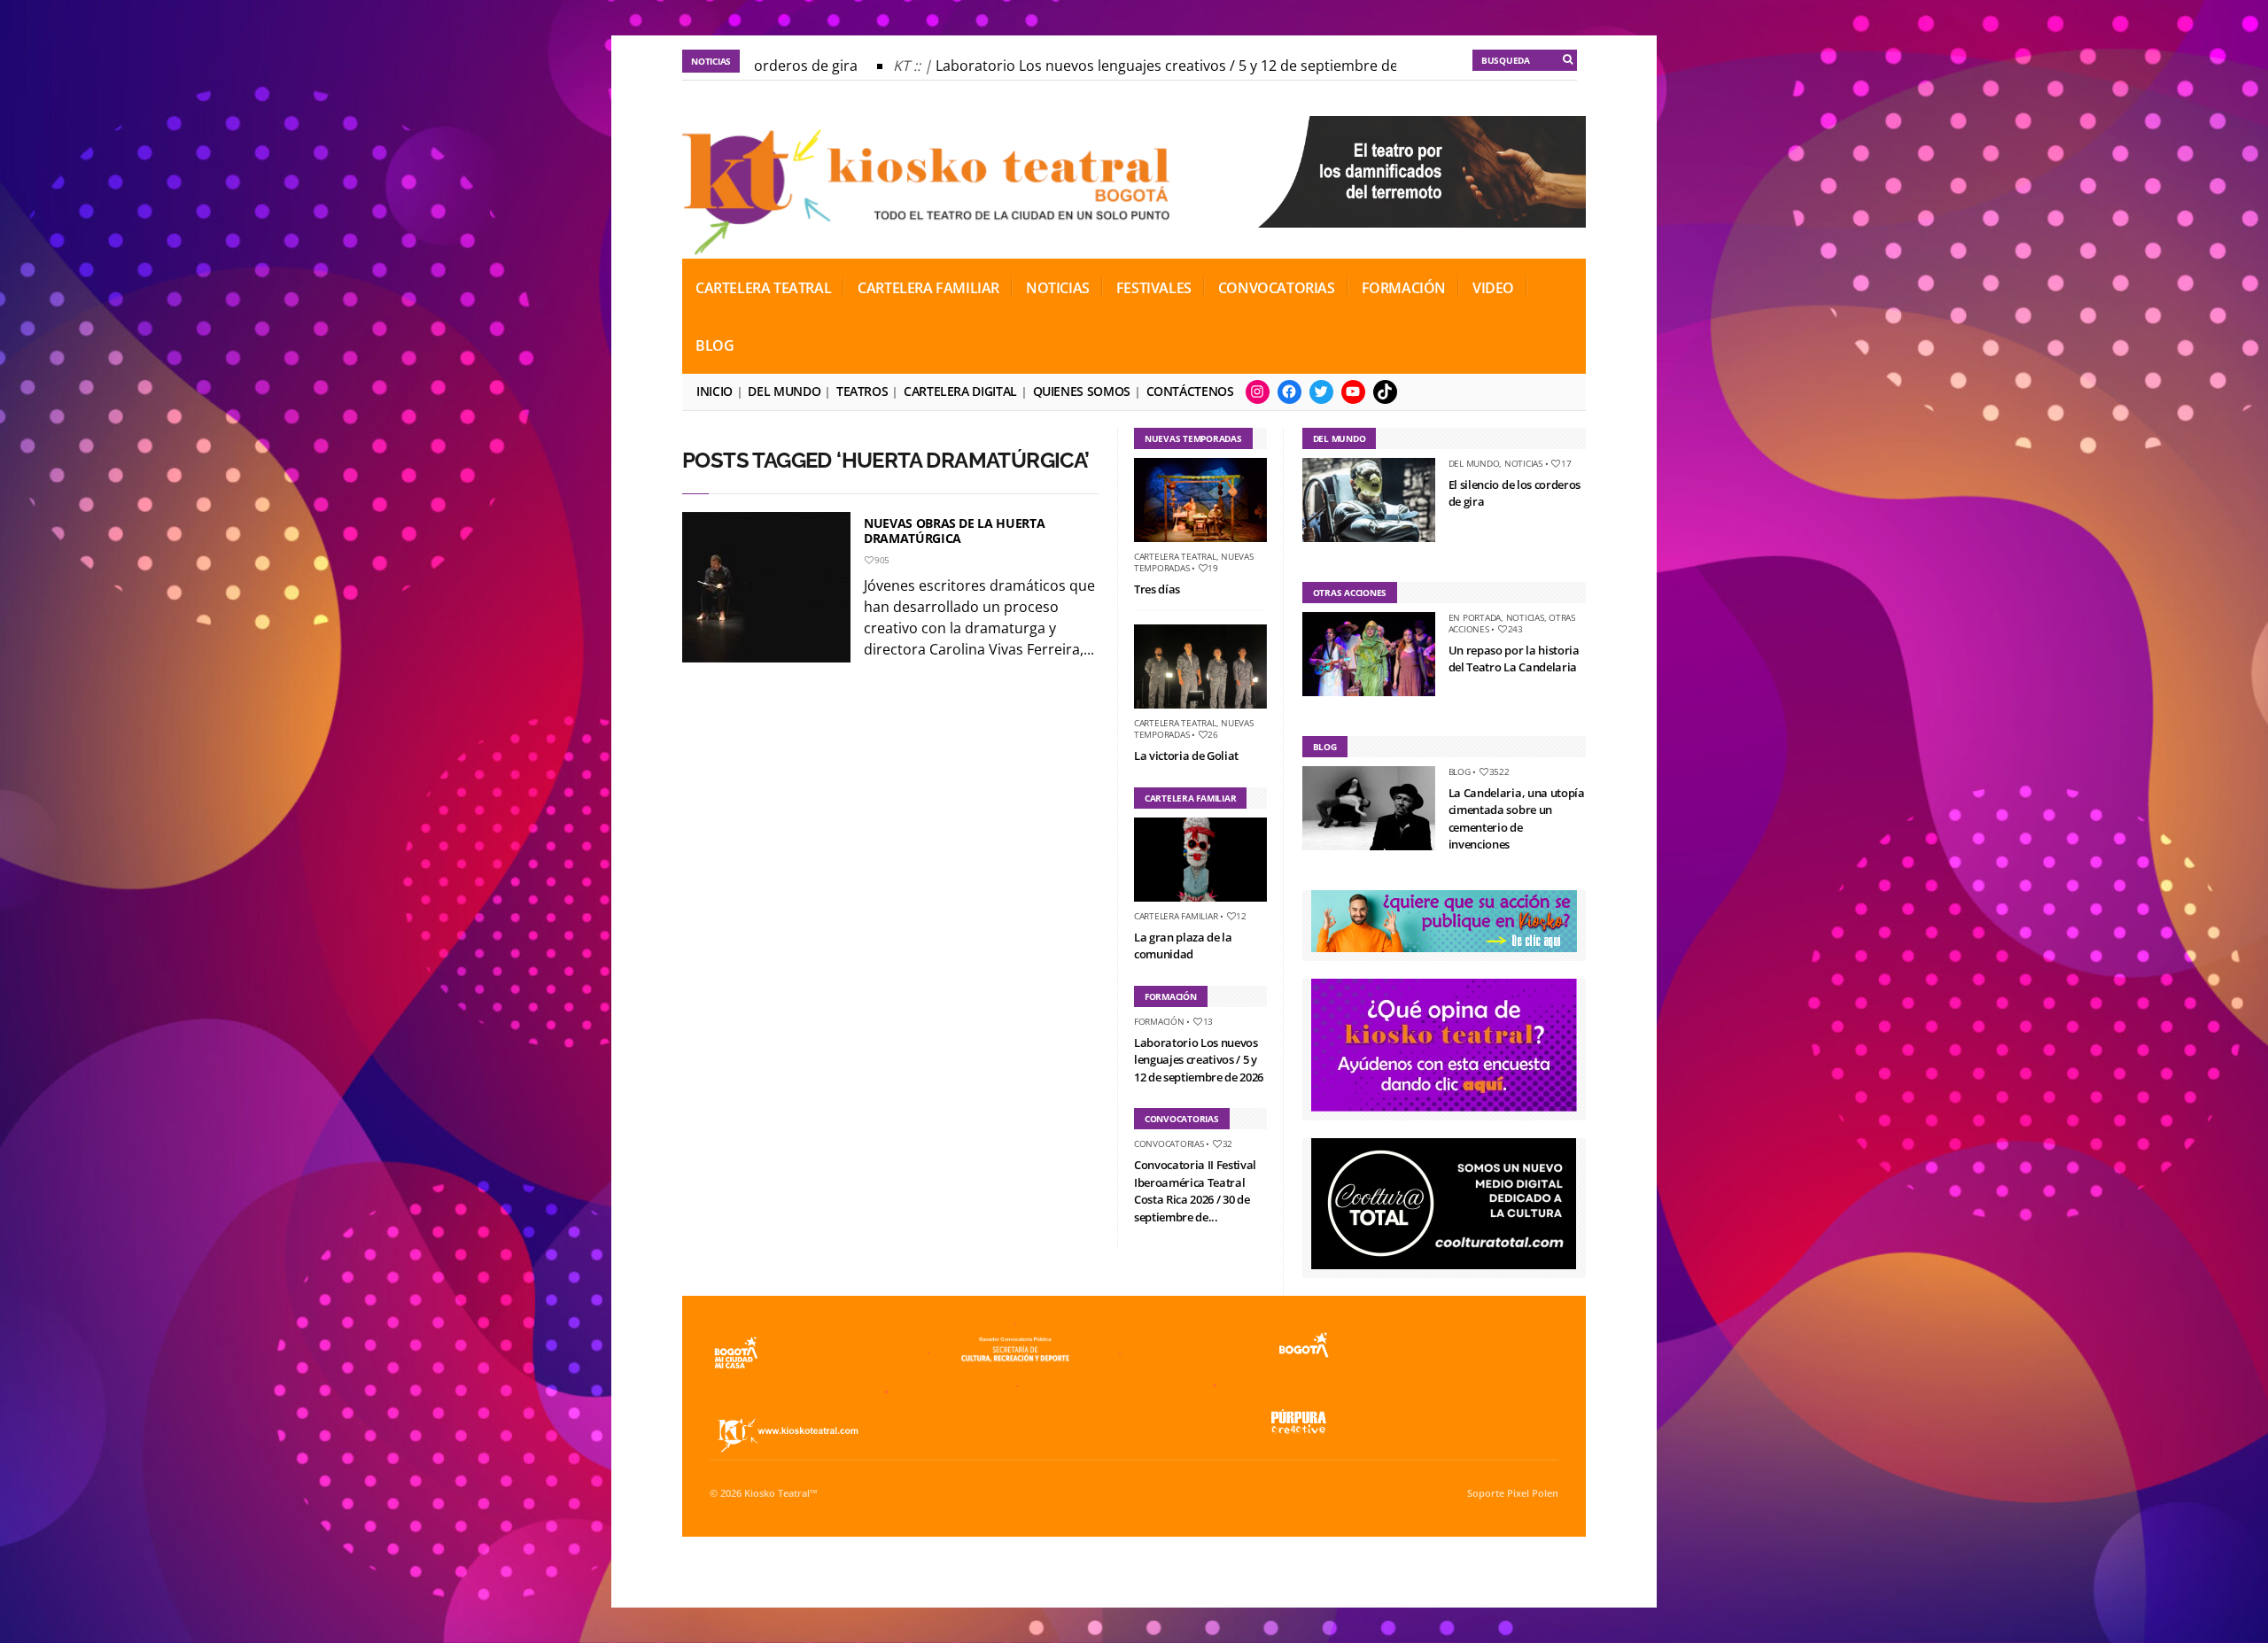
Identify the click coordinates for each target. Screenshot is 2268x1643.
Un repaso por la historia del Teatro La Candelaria (1514, 659)
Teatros (862, 391)
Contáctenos (1190, 391)
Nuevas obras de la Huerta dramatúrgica (954, 531)
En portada (1475, 617)
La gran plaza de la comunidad (1183, 946)
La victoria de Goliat (1186, 756)
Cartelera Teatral (763, 288)
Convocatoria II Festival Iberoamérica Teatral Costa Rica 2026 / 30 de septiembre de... (1195, 1191)
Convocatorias (1277, 288)
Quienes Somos (1082, 391)
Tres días (1157, 589)
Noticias (1058, 288)
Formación (1404, 288)
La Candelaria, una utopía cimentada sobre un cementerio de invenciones (1517, 819)
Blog (715, 345)
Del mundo (784, 391)
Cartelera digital (960, 391)
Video (1493, 288)
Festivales (1154, 288)
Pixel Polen (1533, 1493)
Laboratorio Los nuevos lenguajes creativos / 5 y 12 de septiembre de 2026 (1153, 66)
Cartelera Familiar (928, 288)
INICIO (715, 391)
